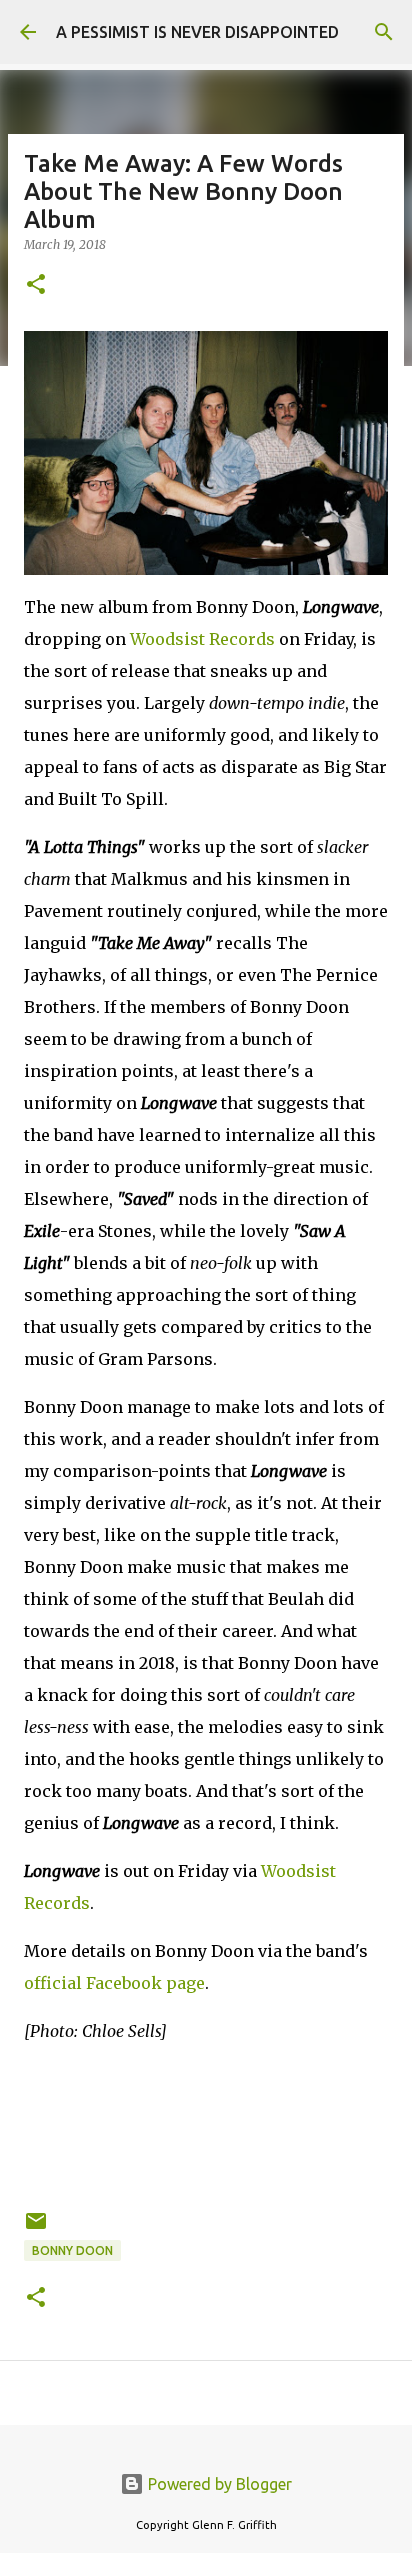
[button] (36, 285)
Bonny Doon (72, 2250)
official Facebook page (114, 1983)
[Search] (384, 32)
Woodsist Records (202, 639)
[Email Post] (36, 2228)
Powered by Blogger (218, 2484)
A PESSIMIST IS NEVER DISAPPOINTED (197, 32)
